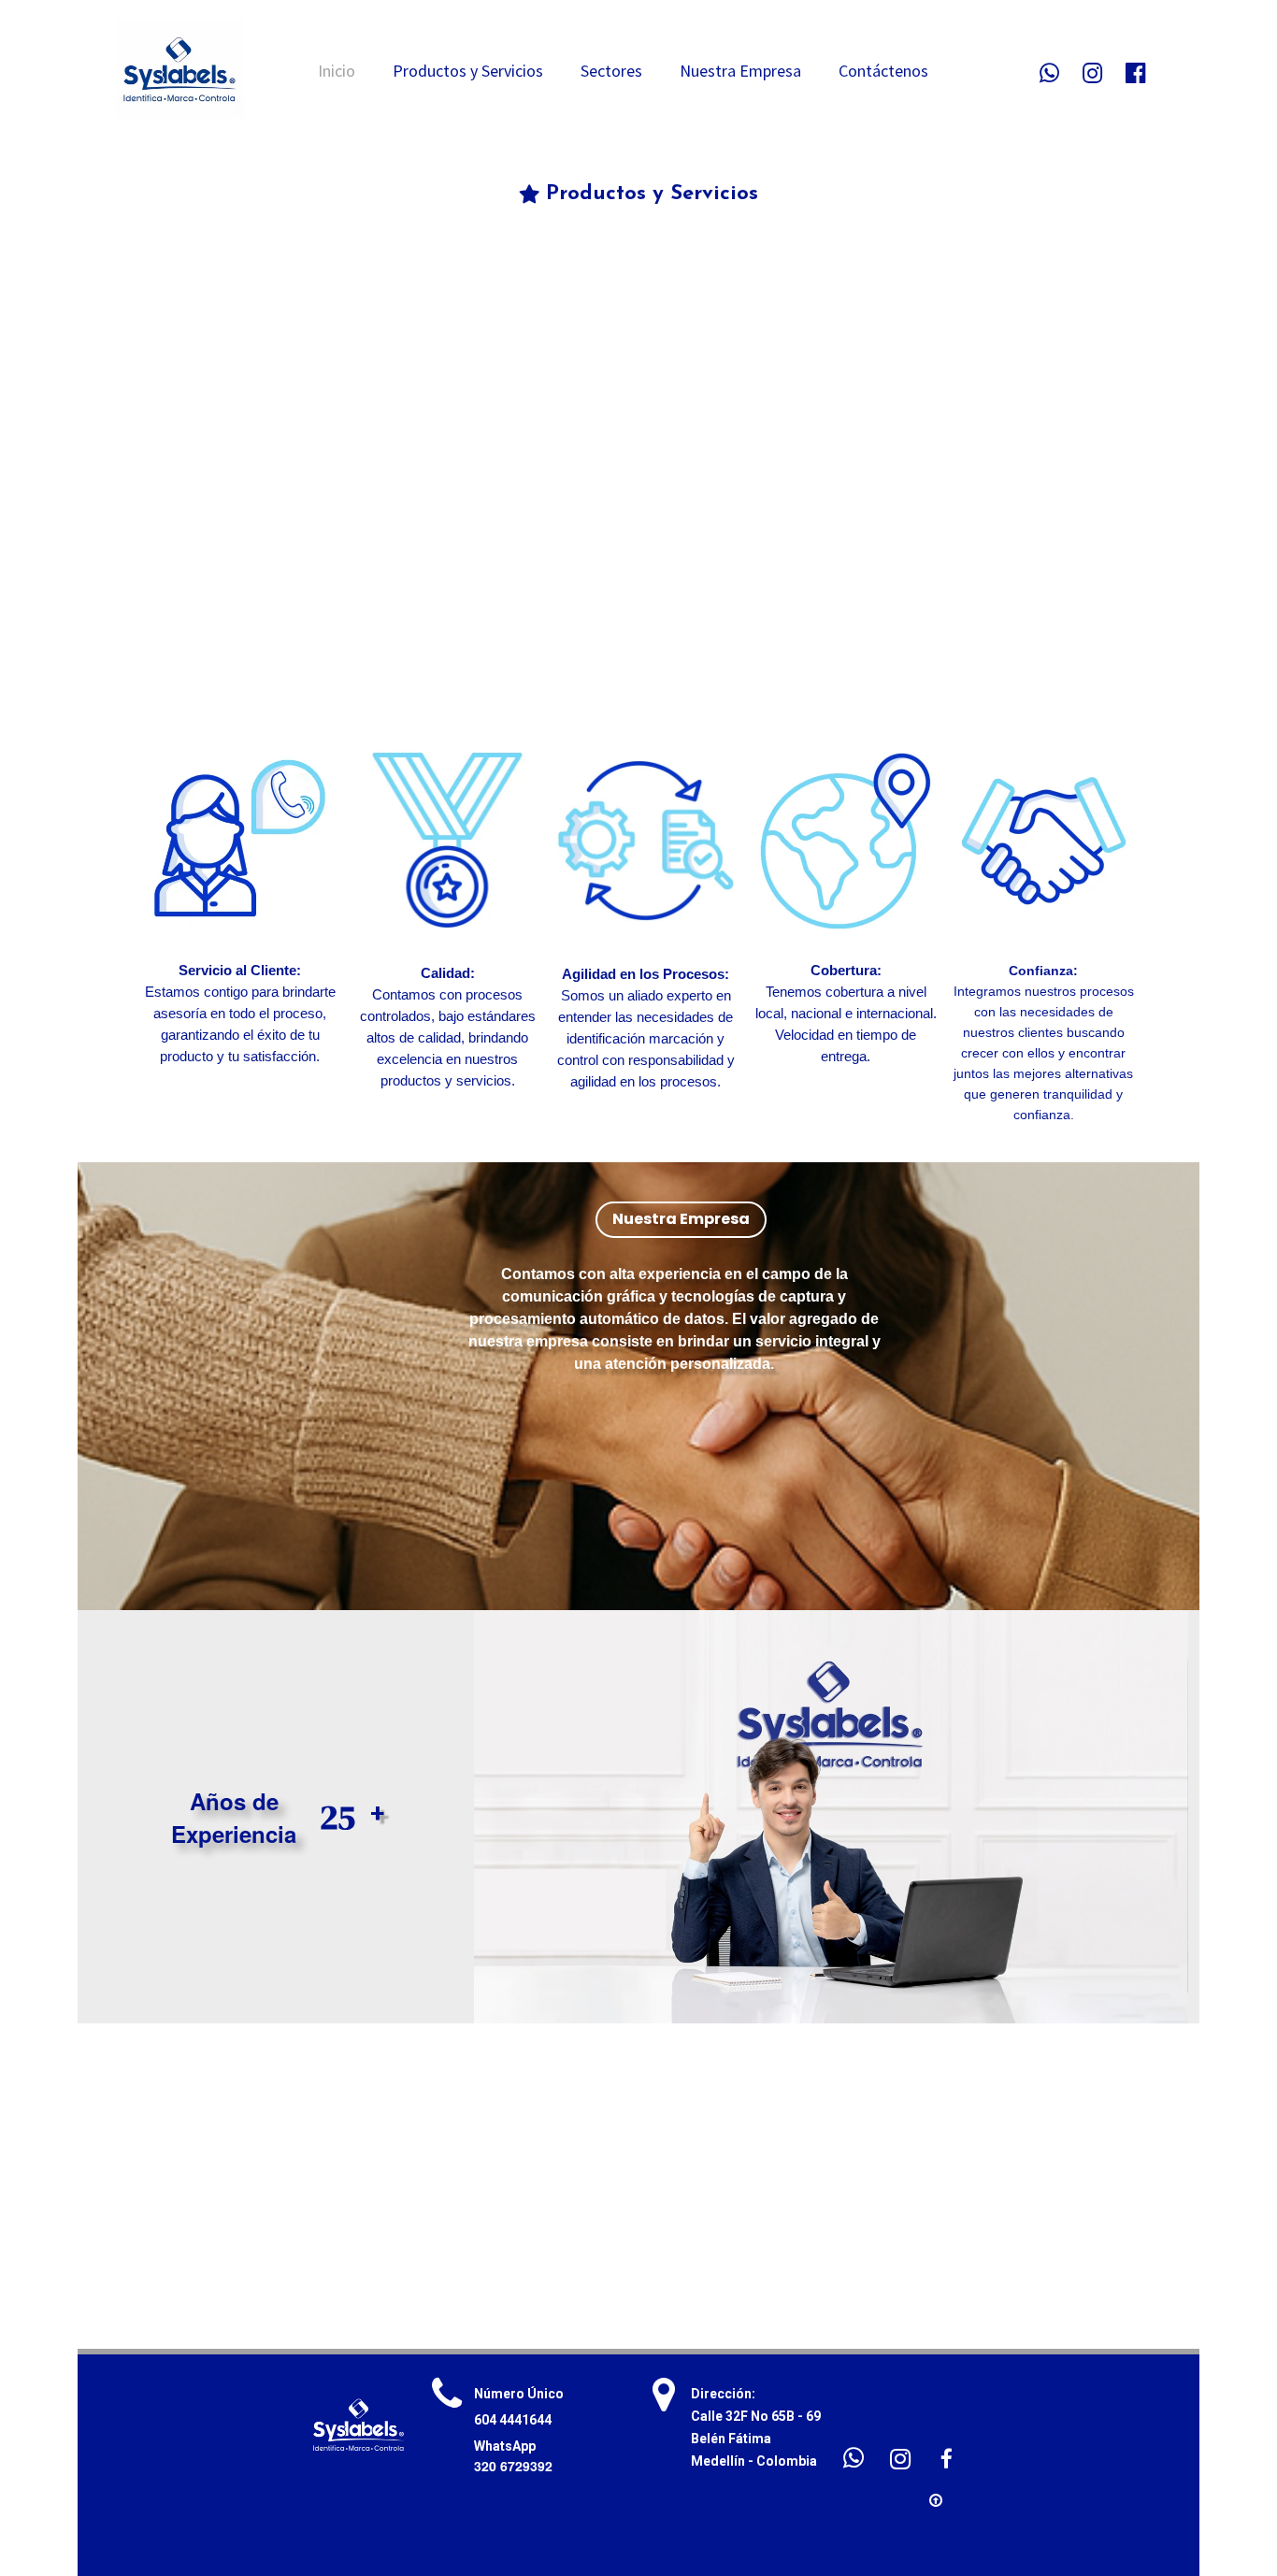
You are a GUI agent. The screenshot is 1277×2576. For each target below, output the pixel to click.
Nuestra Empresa (740, 71)
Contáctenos (883, 71)
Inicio (337, 71)
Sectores (611, 71)
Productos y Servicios (468, 71)
